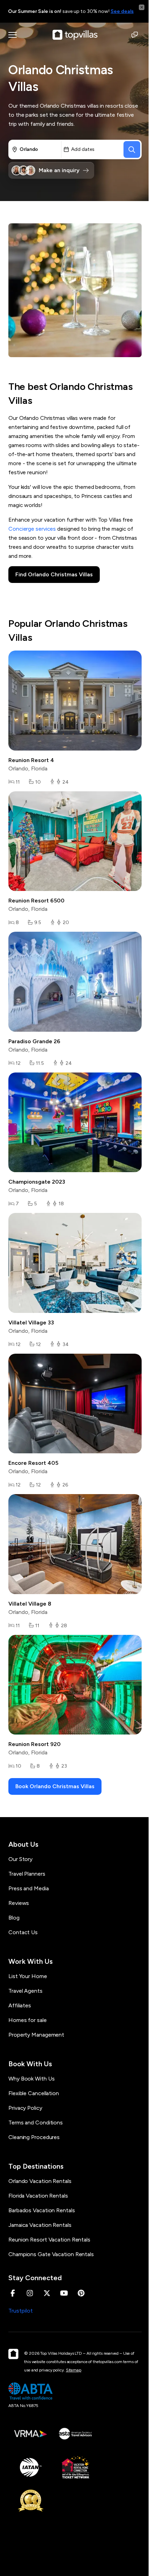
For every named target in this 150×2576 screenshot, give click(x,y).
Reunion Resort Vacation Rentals (49, 2240)
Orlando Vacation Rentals (40, 2181)
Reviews (19, 1903)
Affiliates (20, 2005)
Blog (14, 1918)
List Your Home (28, 1976)
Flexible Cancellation (34, 2093)
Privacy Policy (25, 2108)
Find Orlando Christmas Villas (54, 574)
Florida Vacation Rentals (38, 2196)
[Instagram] (30, 2293)
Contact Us (23, 1932)
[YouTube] (64, 2293)
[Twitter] (47, 2293)
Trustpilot (21, 2311)
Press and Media (29, 1888)
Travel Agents (25, 1991)
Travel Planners (27, 1874)
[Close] (142, 7)
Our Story (20, 1859)
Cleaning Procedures (34, 2137)
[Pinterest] (81, 2293)
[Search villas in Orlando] (132, 149)
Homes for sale (28, 2020)
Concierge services (32, 529)
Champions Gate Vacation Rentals (51, 2254)
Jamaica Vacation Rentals (40, 2225)
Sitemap (74, 2370)
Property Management (36, 2035)
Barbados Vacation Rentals (42, 2210)
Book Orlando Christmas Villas (55, 1786)
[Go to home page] (75, 35)
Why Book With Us (31, 2079)
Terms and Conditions (36, 2123)
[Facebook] (13, 2293)
